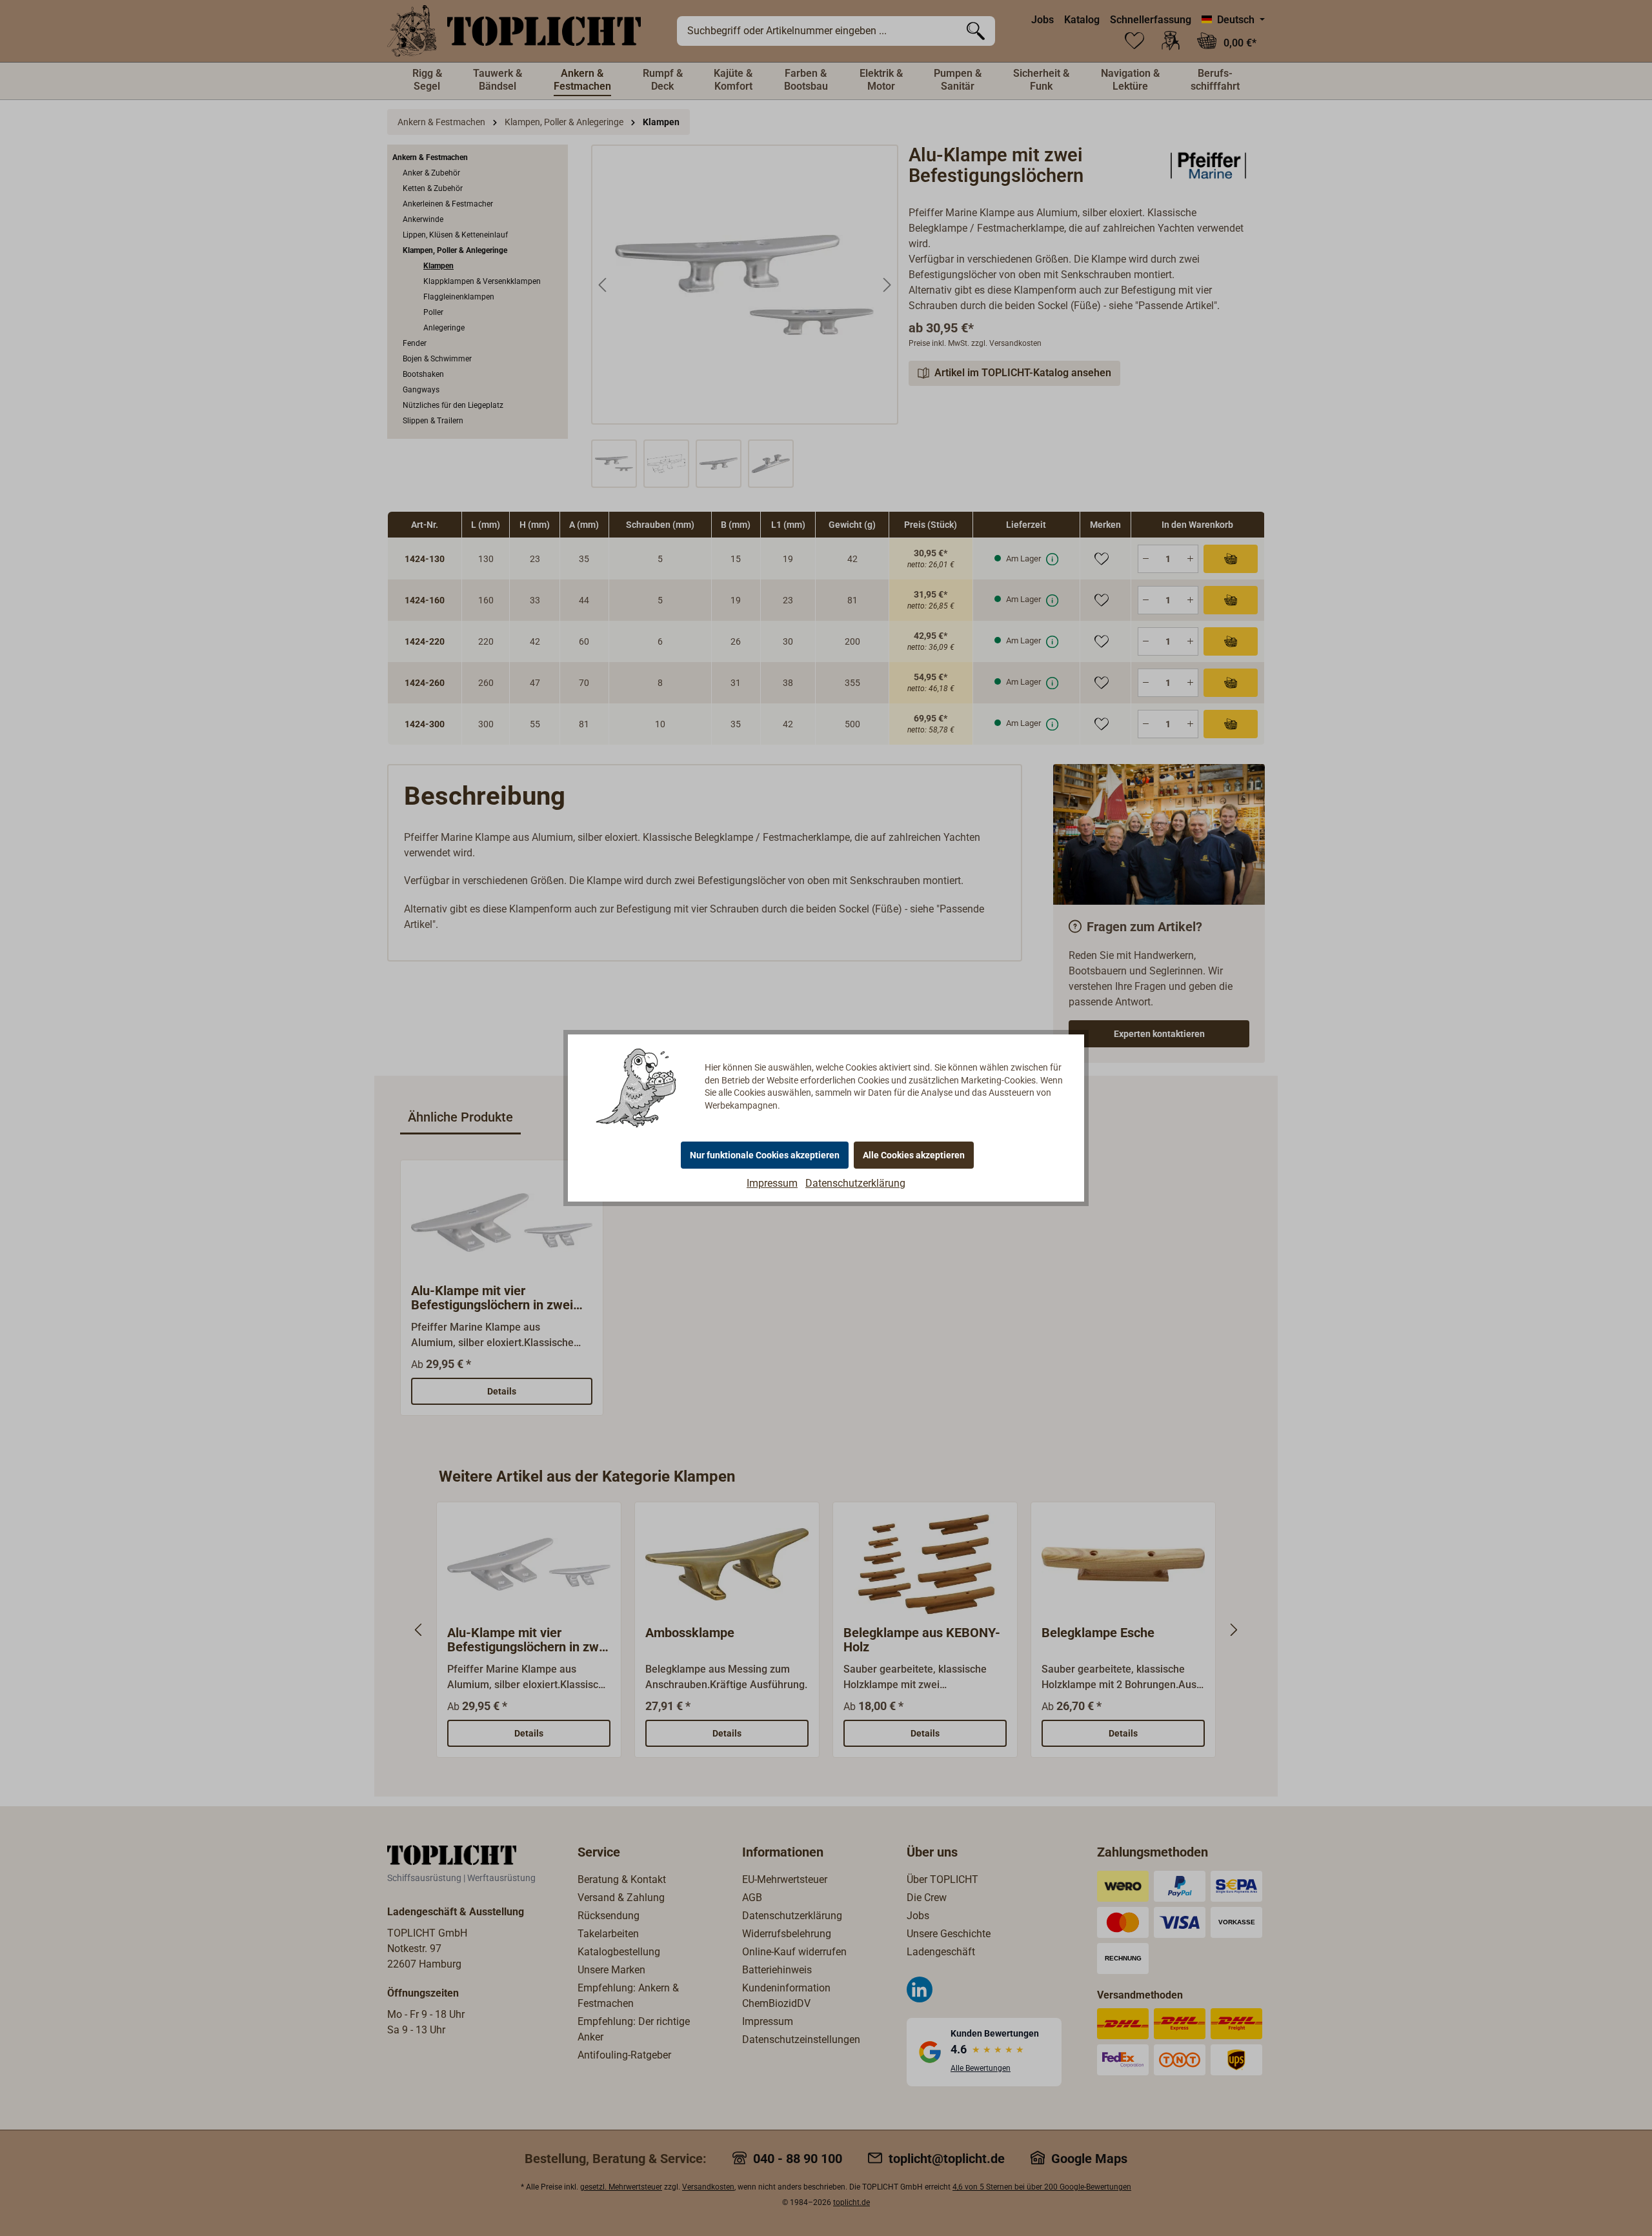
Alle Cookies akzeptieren (914, 1155)
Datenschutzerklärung (855, 1183)
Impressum (772, 1183)
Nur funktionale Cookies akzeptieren (765, 1155)
